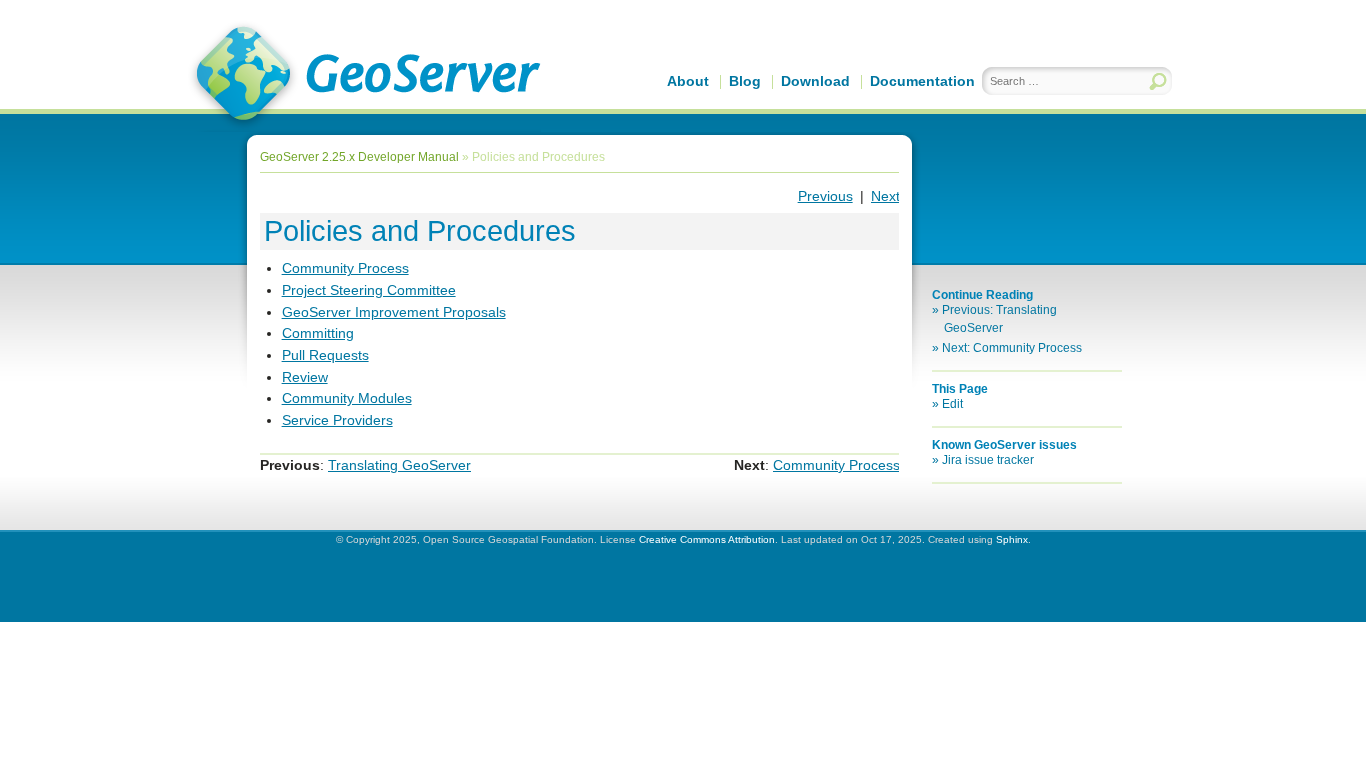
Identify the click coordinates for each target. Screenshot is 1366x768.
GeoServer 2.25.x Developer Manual (359, 157)
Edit (952, 404)
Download (815, 81)
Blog (745, 81)
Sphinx (1012, 539)
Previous (825, 196)
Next (885, 196)
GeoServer (364, 76)
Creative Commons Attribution (707, 539)
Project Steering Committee (369, 290)
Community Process (345, 268)
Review (305, 377)
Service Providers (337, 420)
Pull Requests (325, 355)
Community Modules (347, 398)
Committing (318, 333)
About (688, 81)
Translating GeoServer (399, 465)
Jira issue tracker (988, 460)
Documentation (922, 81)
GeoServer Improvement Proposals (394, 312)
